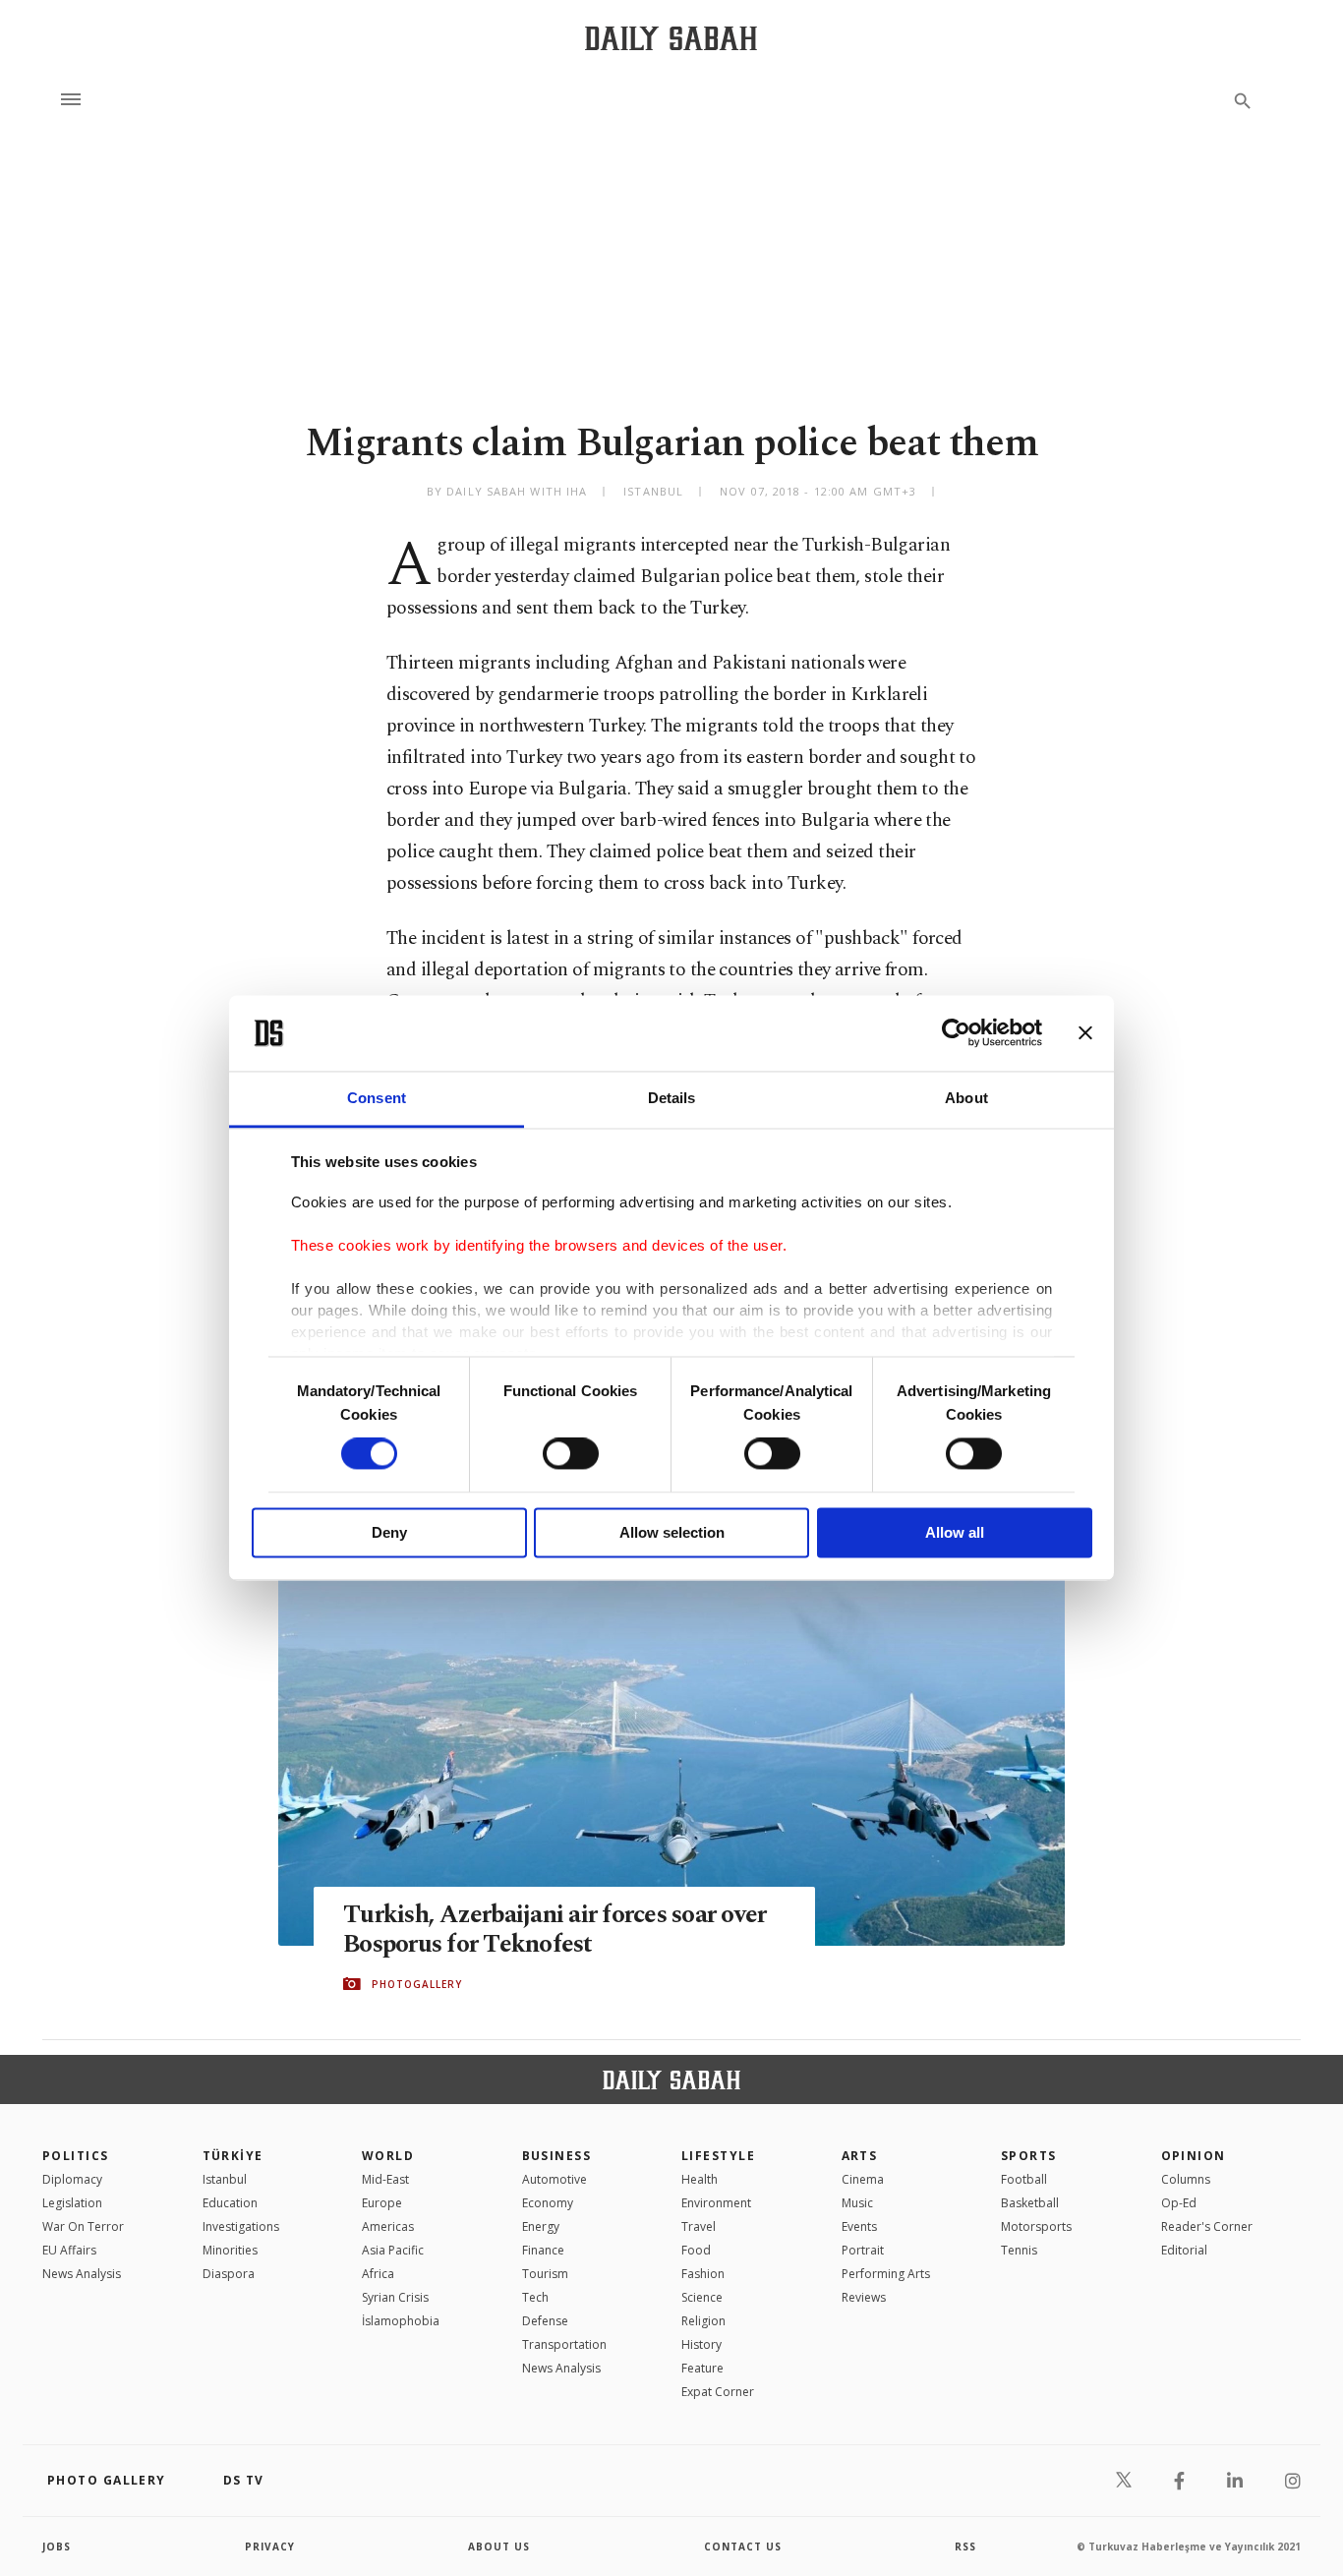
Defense (545, 2321)
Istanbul (225, 2179)
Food (696, 2250)
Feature (702, 2368)
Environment (716, 2203)
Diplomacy (72, 2179)
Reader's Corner (1207, 2226)
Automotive (555, 2179)
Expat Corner (718, 2392)
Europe (382, 2203)
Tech (535, 2297)
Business (557, 2156)
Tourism (545, 2274)
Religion (703, 2321)
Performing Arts (886, 2274)
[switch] (571, 1454)
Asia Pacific (393, 2250)
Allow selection (672, 1532)
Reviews (864, 2297)
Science (702, 2297)
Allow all (955, 1532)
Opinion (1194, 2156)
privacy (270, 2547)
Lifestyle (718, 2156)
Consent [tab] (377, 1098)
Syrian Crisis (395, 2297)
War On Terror (83, 2226)
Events (859, 2226)
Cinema (863, 2179)
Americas (388, 2226)
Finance (543, 2250)
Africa (378, 2274)
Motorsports (1036, 2226)
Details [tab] (672, 1098)
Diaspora (229, 2274)
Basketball (1030, 2203)
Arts (860, 2156)
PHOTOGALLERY (417, 1984)
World (388, 2156)
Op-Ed (1179, 2203)
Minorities (230, 2250)
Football (1024, 2179)
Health (700, 2179)
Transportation (564, 2344)
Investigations (241, 2226)
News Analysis (82, 2274)
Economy (548, 2203)
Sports (1029, 2156)
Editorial (1184, 2250)
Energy (541, 2226)
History (701, 2344)
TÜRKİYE (233, 2156)
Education (230, 2203)
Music (857, 2203)
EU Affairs (69, 2250)
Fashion (703, 2274)
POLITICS (76, 2156)
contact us (743, 2547)
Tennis (1019, 2250)
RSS (965, 2547)
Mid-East (385, 2179)
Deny (389, 1532)
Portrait (863, 2250)
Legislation (72, 2203)
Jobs (57, 2547)
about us (499, 2547)
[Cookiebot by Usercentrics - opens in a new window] (956, 1033)
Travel (699, 2226)
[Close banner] (1085, 1033)
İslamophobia (401, 2321)
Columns (1186, 2179)
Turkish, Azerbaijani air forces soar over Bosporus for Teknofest (555, 1930)
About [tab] (966, 1098)
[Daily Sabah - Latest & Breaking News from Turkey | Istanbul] (671, 38)
